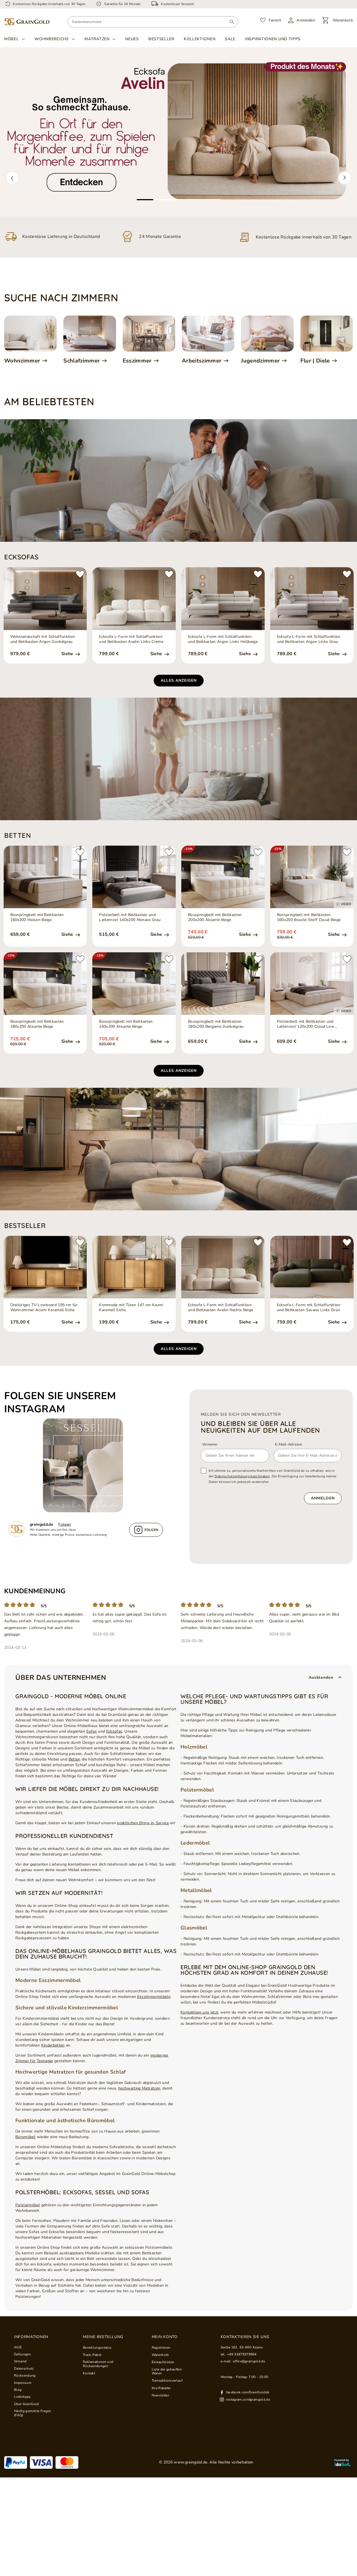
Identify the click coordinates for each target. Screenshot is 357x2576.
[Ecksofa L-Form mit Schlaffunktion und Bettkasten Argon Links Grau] (312, 598)
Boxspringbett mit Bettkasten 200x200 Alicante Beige (215, 917)
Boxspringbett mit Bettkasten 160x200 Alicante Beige (126, 1024)
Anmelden (323, 1498)
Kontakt (89, 2373)
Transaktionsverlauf (167, 2381)
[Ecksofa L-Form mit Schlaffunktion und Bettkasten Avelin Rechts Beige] (223, 1267)
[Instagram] (86, 1465)
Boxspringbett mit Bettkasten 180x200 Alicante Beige (37, 1024)
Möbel (12, 39)
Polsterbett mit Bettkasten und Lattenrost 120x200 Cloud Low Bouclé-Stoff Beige (306, 1024)
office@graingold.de (249, 2361)
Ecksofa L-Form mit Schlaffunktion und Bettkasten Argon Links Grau (309, 639)
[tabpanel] (178, 132)
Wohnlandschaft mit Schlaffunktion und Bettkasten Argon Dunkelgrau (43, 639)
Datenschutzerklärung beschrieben (242, 1476)
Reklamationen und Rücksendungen (98, 2364)
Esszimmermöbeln (154, 1997)
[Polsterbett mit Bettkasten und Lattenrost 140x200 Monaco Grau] (134, 877)
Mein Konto (165, 2337)
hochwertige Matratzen (139, 2088)
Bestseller (161, 39)
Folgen (65, 1524)
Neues (132, 39)
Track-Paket (92, 2355)
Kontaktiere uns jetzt (199, 2012)
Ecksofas (114, 1731)
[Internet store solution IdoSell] (342, 2463)
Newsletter (160, 2395)
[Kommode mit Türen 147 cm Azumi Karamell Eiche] (134, 1267)
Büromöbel (25, 2137)
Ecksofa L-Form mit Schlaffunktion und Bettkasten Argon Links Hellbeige (223, 639)
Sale (230, 39)
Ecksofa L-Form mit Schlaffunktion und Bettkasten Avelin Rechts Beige (220, 1308)
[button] (12, 178)
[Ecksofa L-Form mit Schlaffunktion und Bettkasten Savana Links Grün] (312, 1267)
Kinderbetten (53, 2045)
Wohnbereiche (52, 39)
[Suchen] (232, 22)
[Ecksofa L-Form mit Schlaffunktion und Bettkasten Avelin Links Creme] (134, 598)
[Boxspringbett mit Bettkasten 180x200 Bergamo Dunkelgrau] (223, 984)
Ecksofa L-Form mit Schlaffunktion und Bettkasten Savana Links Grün (309, 1308)
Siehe (68, 654)
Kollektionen (200, 39)
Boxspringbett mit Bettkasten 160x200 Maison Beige (37, 917)
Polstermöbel (28, 2205)
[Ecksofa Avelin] (178, 132)
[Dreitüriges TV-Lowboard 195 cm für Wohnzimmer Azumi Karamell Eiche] (45, 1267)
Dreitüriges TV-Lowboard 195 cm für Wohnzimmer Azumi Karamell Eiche (44, 1308)
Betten (75, 1759)
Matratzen (97, 39)
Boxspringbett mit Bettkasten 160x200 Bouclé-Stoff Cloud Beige (309, 917)
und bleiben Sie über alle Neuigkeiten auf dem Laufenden (260, 1427)
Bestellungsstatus (97, 2348)
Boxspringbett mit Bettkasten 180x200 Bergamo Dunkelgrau (216, 1024)
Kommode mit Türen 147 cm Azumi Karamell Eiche (131, 1308)
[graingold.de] (27, 22)
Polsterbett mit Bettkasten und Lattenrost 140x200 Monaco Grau (130, 917)
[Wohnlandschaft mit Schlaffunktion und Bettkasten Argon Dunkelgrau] (45, 598)
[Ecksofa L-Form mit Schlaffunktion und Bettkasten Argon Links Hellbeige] (223, 598)
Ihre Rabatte (161, 2388)
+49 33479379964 (242, 2354)
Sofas (91, 1731)
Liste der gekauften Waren (167, 2371)
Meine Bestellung (103, 2337)
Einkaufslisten (163, 2362)
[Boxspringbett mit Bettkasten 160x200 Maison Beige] (45, 877)
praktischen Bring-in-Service (143, 1823)
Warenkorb (160, 2355)
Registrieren (161, 2348)
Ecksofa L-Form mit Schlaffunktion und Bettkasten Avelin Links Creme (131, 639)
